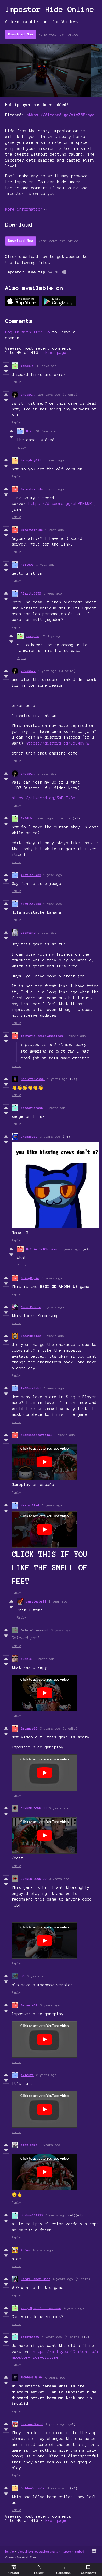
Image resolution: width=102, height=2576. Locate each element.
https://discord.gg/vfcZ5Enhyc (61, 115)
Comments (88, 2573)
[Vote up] (6, 366)
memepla (27, 366)
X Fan (25, 2250)
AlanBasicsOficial (36, 1435)
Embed (79, 2552)
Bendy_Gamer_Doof (36, 2279)
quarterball (36, 1601)
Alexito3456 (31, 593)
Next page (56, 353)
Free (33, 2557)
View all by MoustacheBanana (38, 2552)
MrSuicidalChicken (42, 1249)
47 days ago (46, 366)
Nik (29, 431)
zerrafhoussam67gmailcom (42, 1036)
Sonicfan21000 (33, 1079)
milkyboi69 (30, 2337)
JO (23, 1976)
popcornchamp (32, 1108)
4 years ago (50, 2145)
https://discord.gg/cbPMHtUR (60, 504)
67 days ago (52, 636)
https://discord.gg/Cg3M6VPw (58, 743)
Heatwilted (30, 1505)
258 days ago (49, 395)
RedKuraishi (31, 1388)
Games (10, 2557)
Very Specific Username (41, 2308)
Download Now (21, 34)
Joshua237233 (32, 2215)
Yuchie (26, 1659)
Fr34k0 (26, 818)
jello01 (27, 565)
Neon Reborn (31, 1307)
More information (24, 209)
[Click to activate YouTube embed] (44, 1462)
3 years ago (50, 1136)
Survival (22, 2557)
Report (66, 2552)
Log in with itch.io (28, 332)
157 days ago (45, 431)
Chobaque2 (29, 1136)
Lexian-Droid (32, 2424)
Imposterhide (32, 489)
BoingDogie (30, 1278)
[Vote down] (6, 371)
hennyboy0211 (32, 460)
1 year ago (55, 460)
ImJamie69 (29, 1728)
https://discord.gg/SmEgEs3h (44, 798)
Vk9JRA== (28, 395)
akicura (27, 2075)
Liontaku (28, 932)
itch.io (10, 2552)
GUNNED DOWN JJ (34, 1808)
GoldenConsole (33, 2488)
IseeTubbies (31, 1336)
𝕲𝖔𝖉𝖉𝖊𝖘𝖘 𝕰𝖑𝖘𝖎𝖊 (32, 2377)
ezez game (29, 2145)
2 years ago (76, 1036)
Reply (16, 382)
